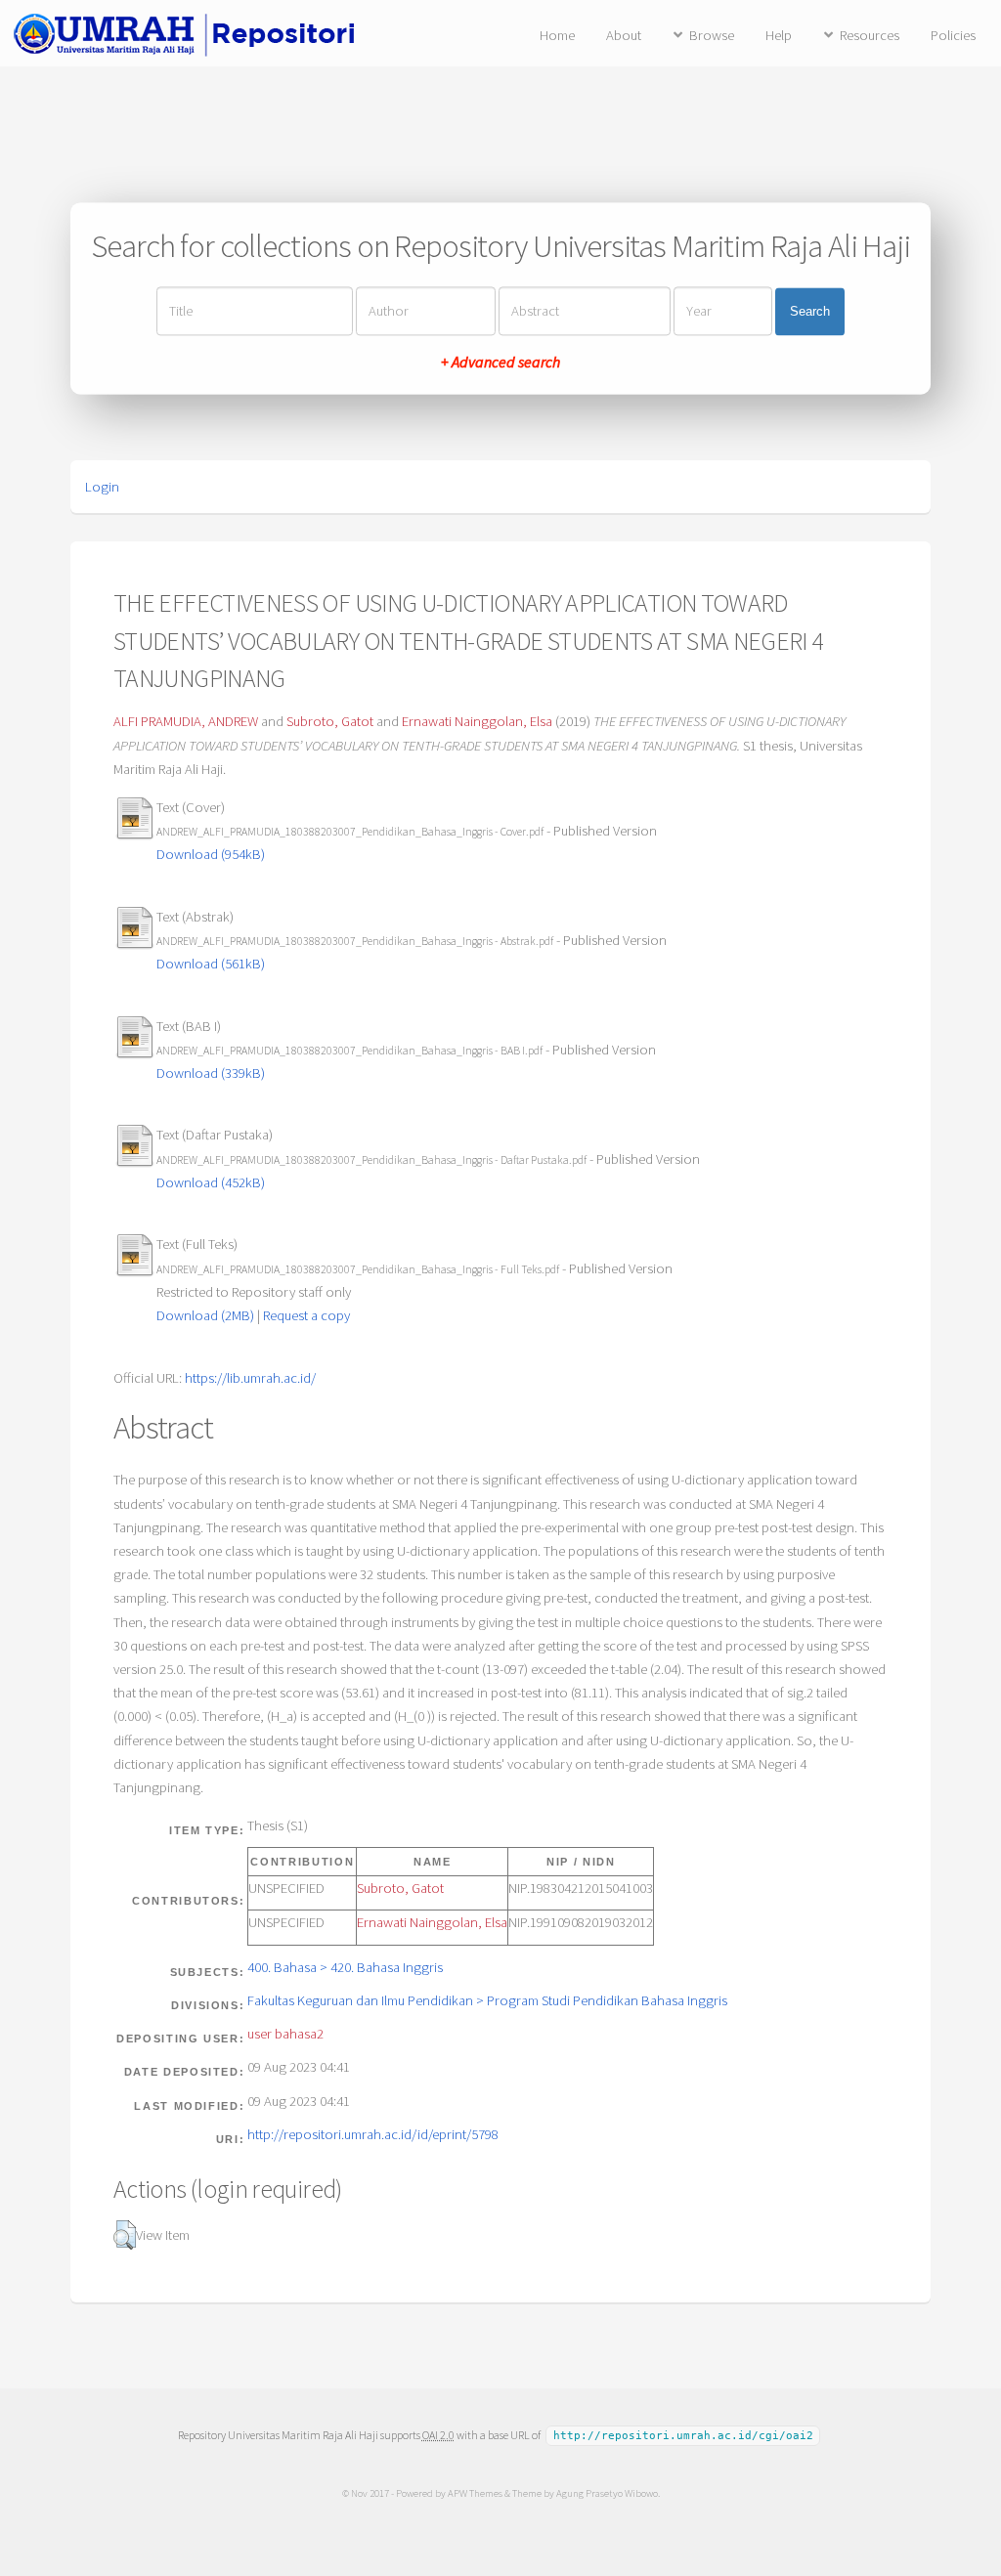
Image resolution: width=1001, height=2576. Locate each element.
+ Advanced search (500, 363)
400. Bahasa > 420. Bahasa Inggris (345, 1967)
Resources (870, 35)
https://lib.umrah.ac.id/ (250, 1378)
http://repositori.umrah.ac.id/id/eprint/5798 (373, 2134)
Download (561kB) (211, 964)
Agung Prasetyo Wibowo (607, 2493)
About (624, 35)
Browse (712, 35)
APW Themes (475, 2493)
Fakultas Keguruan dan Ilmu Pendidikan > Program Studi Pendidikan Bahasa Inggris (487, 2000)
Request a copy (306, 1315)
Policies (953, 35)
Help (779, 35)
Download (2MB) (205, 1315)
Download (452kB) (211, 1182)
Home (557, 35)
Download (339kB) (211, 1073)
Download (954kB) (211, 854)
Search (810, 311)
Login (102, 487)
